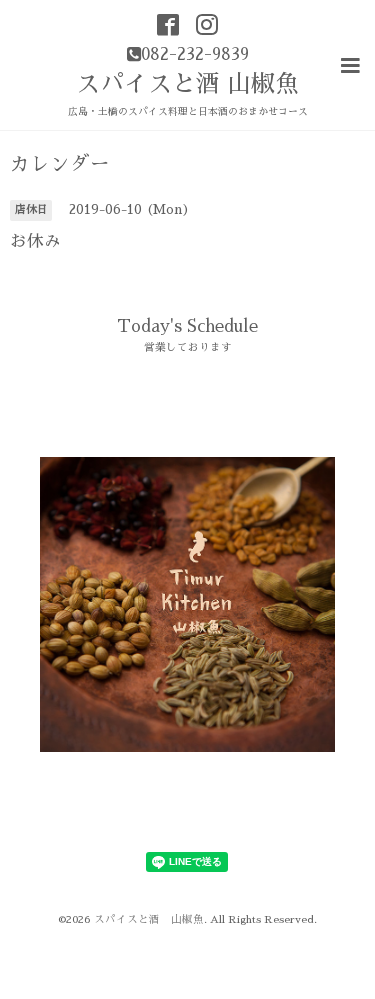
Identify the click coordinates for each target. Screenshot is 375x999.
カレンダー (60, 164)
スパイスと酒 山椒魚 (187, 84)
